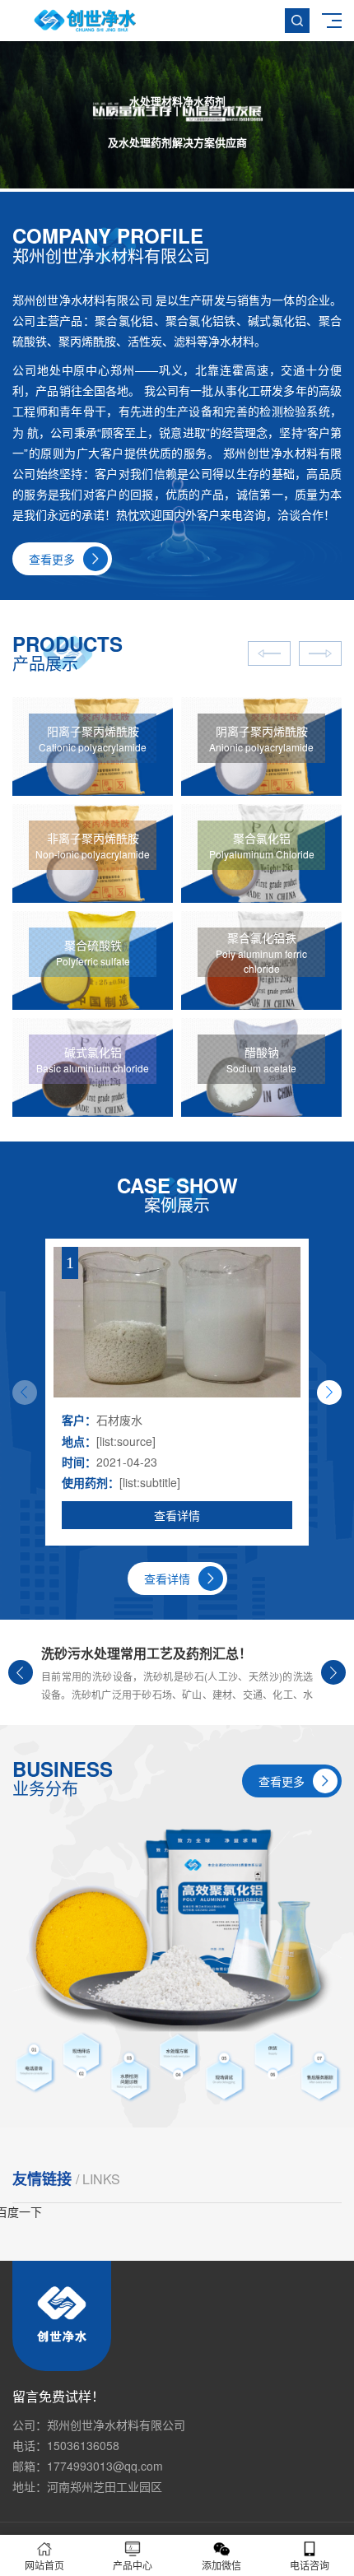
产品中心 (133, 2565)
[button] (329, 1393)
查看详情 (177, 1515)
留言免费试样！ (58, 2397)
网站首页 (44, 2565)
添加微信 (221, 2565)
